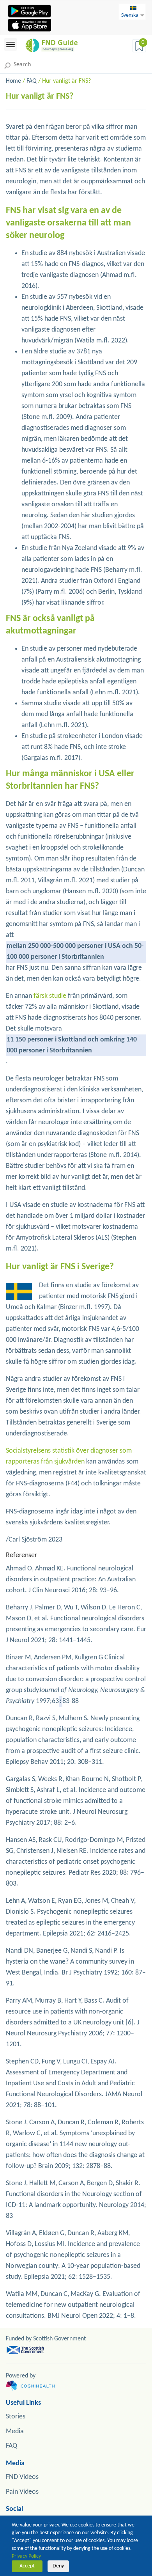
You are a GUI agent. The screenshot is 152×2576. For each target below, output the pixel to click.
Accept (27, 2566)
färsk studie (50, 996)
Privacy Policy (26, 2556)
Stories (16, 2417)
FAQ (32, 81)
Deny (58, 2566)
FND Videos (22, 2477)
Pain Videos (22, 2492)
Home (13, 81)
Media (15, 2431)
